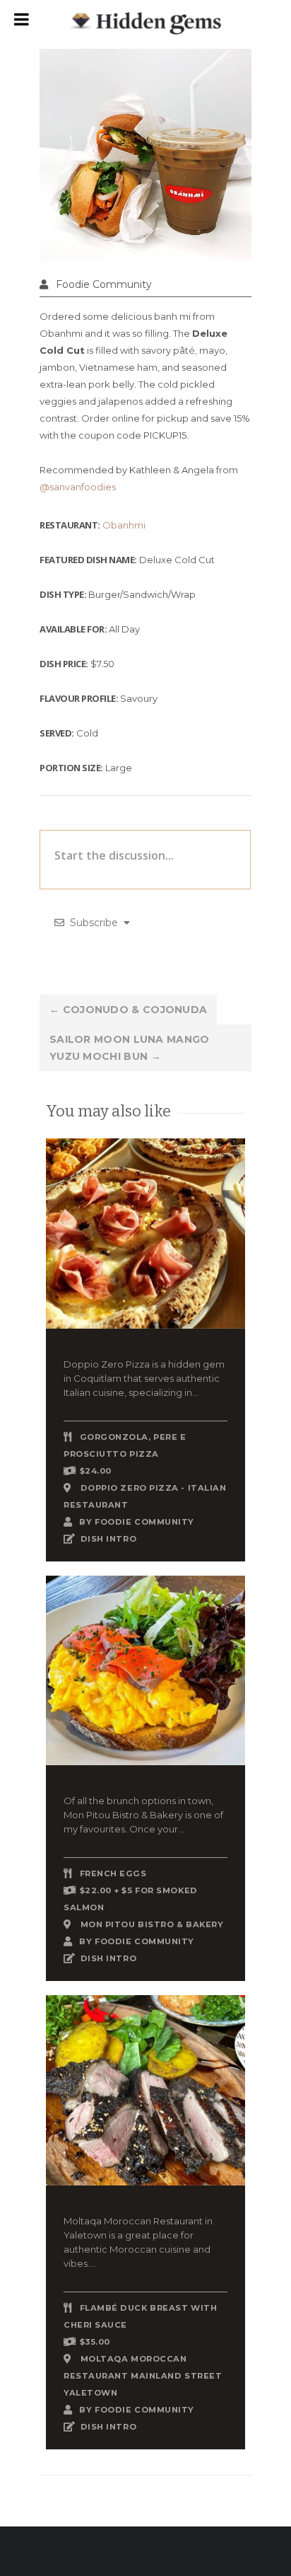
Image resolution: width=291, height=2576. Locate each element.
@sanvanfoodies (78, 487)
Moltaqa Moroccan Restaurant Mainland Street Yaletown (143, 2376)
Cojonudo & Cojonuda (128, 1010)
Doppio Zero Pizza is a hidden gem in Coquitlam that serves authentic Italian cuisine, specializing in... (144, 1378)
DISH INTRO (109, 1539)
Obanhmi (124, 525)
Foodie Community (104, 284)
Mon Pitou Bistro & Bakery (152, 1924)
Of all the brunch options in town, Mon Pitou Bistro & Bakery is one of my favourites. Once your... (143, 1815)
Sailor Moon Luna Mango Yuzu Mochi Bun (130, 1048)
